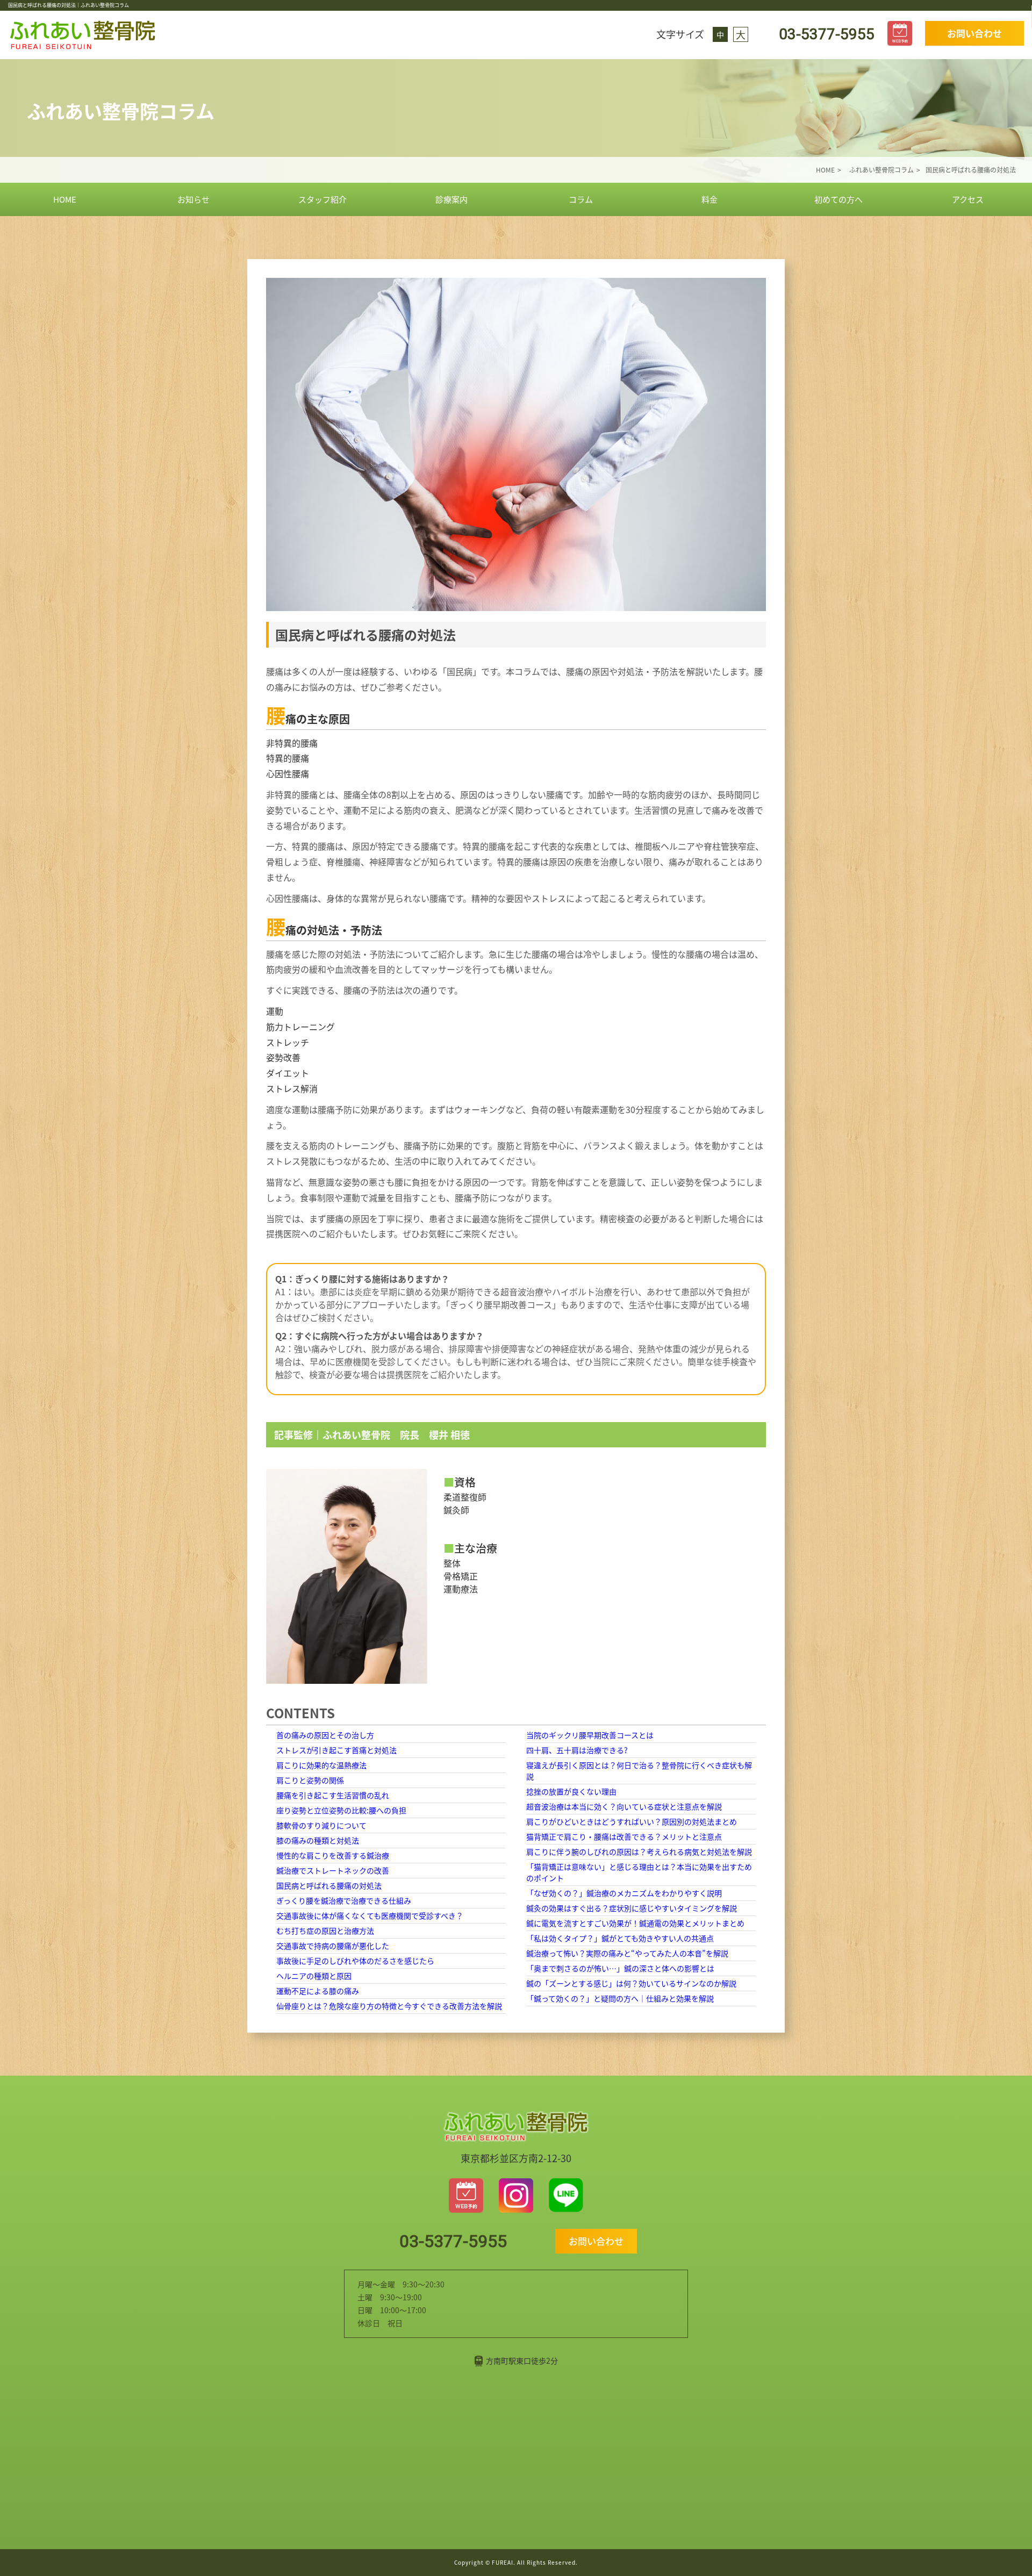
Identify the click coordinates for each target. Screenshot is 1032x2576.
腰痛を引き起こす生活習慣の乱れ (333, 1795)
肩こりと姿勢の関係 (310, 1780)
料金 (709, 199)
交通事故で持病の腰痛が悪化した (333, 1946)
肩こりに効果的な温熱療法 (321, 1765)
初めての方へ (838, 199)
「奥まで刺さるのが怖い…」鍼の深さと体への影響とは (620, 1968)
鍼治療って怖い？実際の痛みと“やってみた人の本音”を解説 (627, 1953)
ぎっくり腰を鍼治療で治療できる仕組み (344, 1900)
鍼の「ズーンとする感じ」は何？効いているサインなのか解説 (631, 1983)
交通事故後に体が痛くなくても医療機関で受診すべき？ (370, 1915)
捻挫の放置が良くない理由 (571, 1791)
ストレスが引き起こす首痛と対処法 (336, 1750)
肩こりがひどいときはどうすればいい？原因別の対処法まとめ (632, 1821)
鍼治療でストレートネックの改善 (333, 1870)
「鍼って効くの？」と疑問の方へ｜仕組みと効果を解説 (620, 1998)
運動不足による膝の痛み (318, 1991)
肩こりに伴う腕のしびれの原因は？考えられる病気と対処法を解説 (639, 1852)
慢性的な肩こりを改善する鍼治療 (333, 1855)
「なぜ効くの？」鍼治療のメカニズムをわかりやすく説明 (624, 1893)
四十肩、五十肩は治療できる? (577, 1750)
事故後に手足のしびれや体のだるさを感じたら (355, 1961)
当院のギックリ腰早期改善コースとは (590, 1735)
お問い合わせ (974, 33)
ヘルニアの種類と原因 (314, 1976)
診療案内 (451, 199)
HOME (65, 199)
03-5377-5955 (825, 34)
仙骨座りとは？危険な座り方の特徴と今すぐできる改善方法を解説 (389, 2006)
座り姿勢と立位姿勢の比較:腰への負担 (341, 1810)
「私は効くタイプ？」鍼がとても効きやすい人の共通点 (620, 1938)
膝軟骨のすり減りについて (321, 1825)
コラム (581, 199)
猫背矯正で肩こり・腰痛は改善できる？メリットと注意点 (624, 1836)
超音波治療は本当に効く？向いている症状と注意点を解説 (624, 1806)
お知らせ (193, 199)
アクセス (968, 199)
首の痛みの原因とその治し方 (325, 1735)
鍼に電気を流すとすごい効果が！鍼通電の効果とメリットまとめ (635, 1923)
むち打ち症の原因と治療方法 (325, 1931)
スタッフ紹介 (322, 199)
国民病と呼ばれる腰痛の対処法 (329, 1885)
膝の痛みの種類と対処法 (318, 1840)
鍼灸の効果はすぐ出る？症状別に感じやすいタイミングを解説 (632, 1908)
